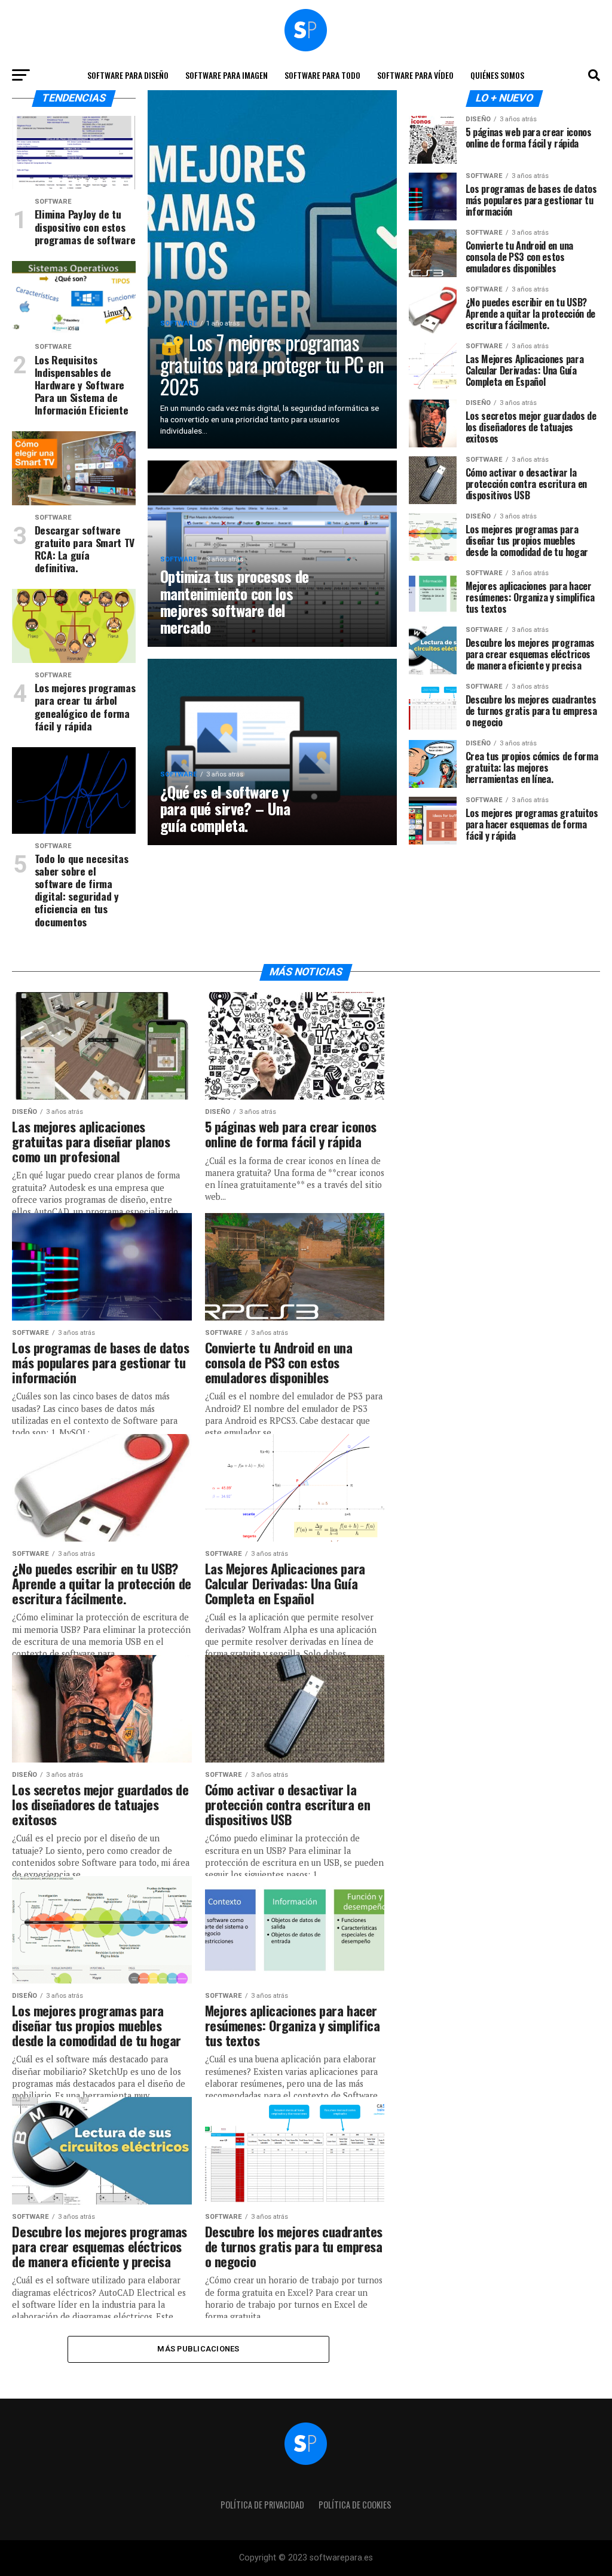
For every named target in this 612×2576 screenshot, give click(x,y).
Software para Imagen (227, 75)
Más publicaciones (198, 2349)
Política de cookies (355, 2505)
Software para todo (322, 75)
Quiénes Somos (497, 75)
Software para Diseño (128, 75)
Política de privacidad (262, 2505)
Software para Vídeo (415, 75)
